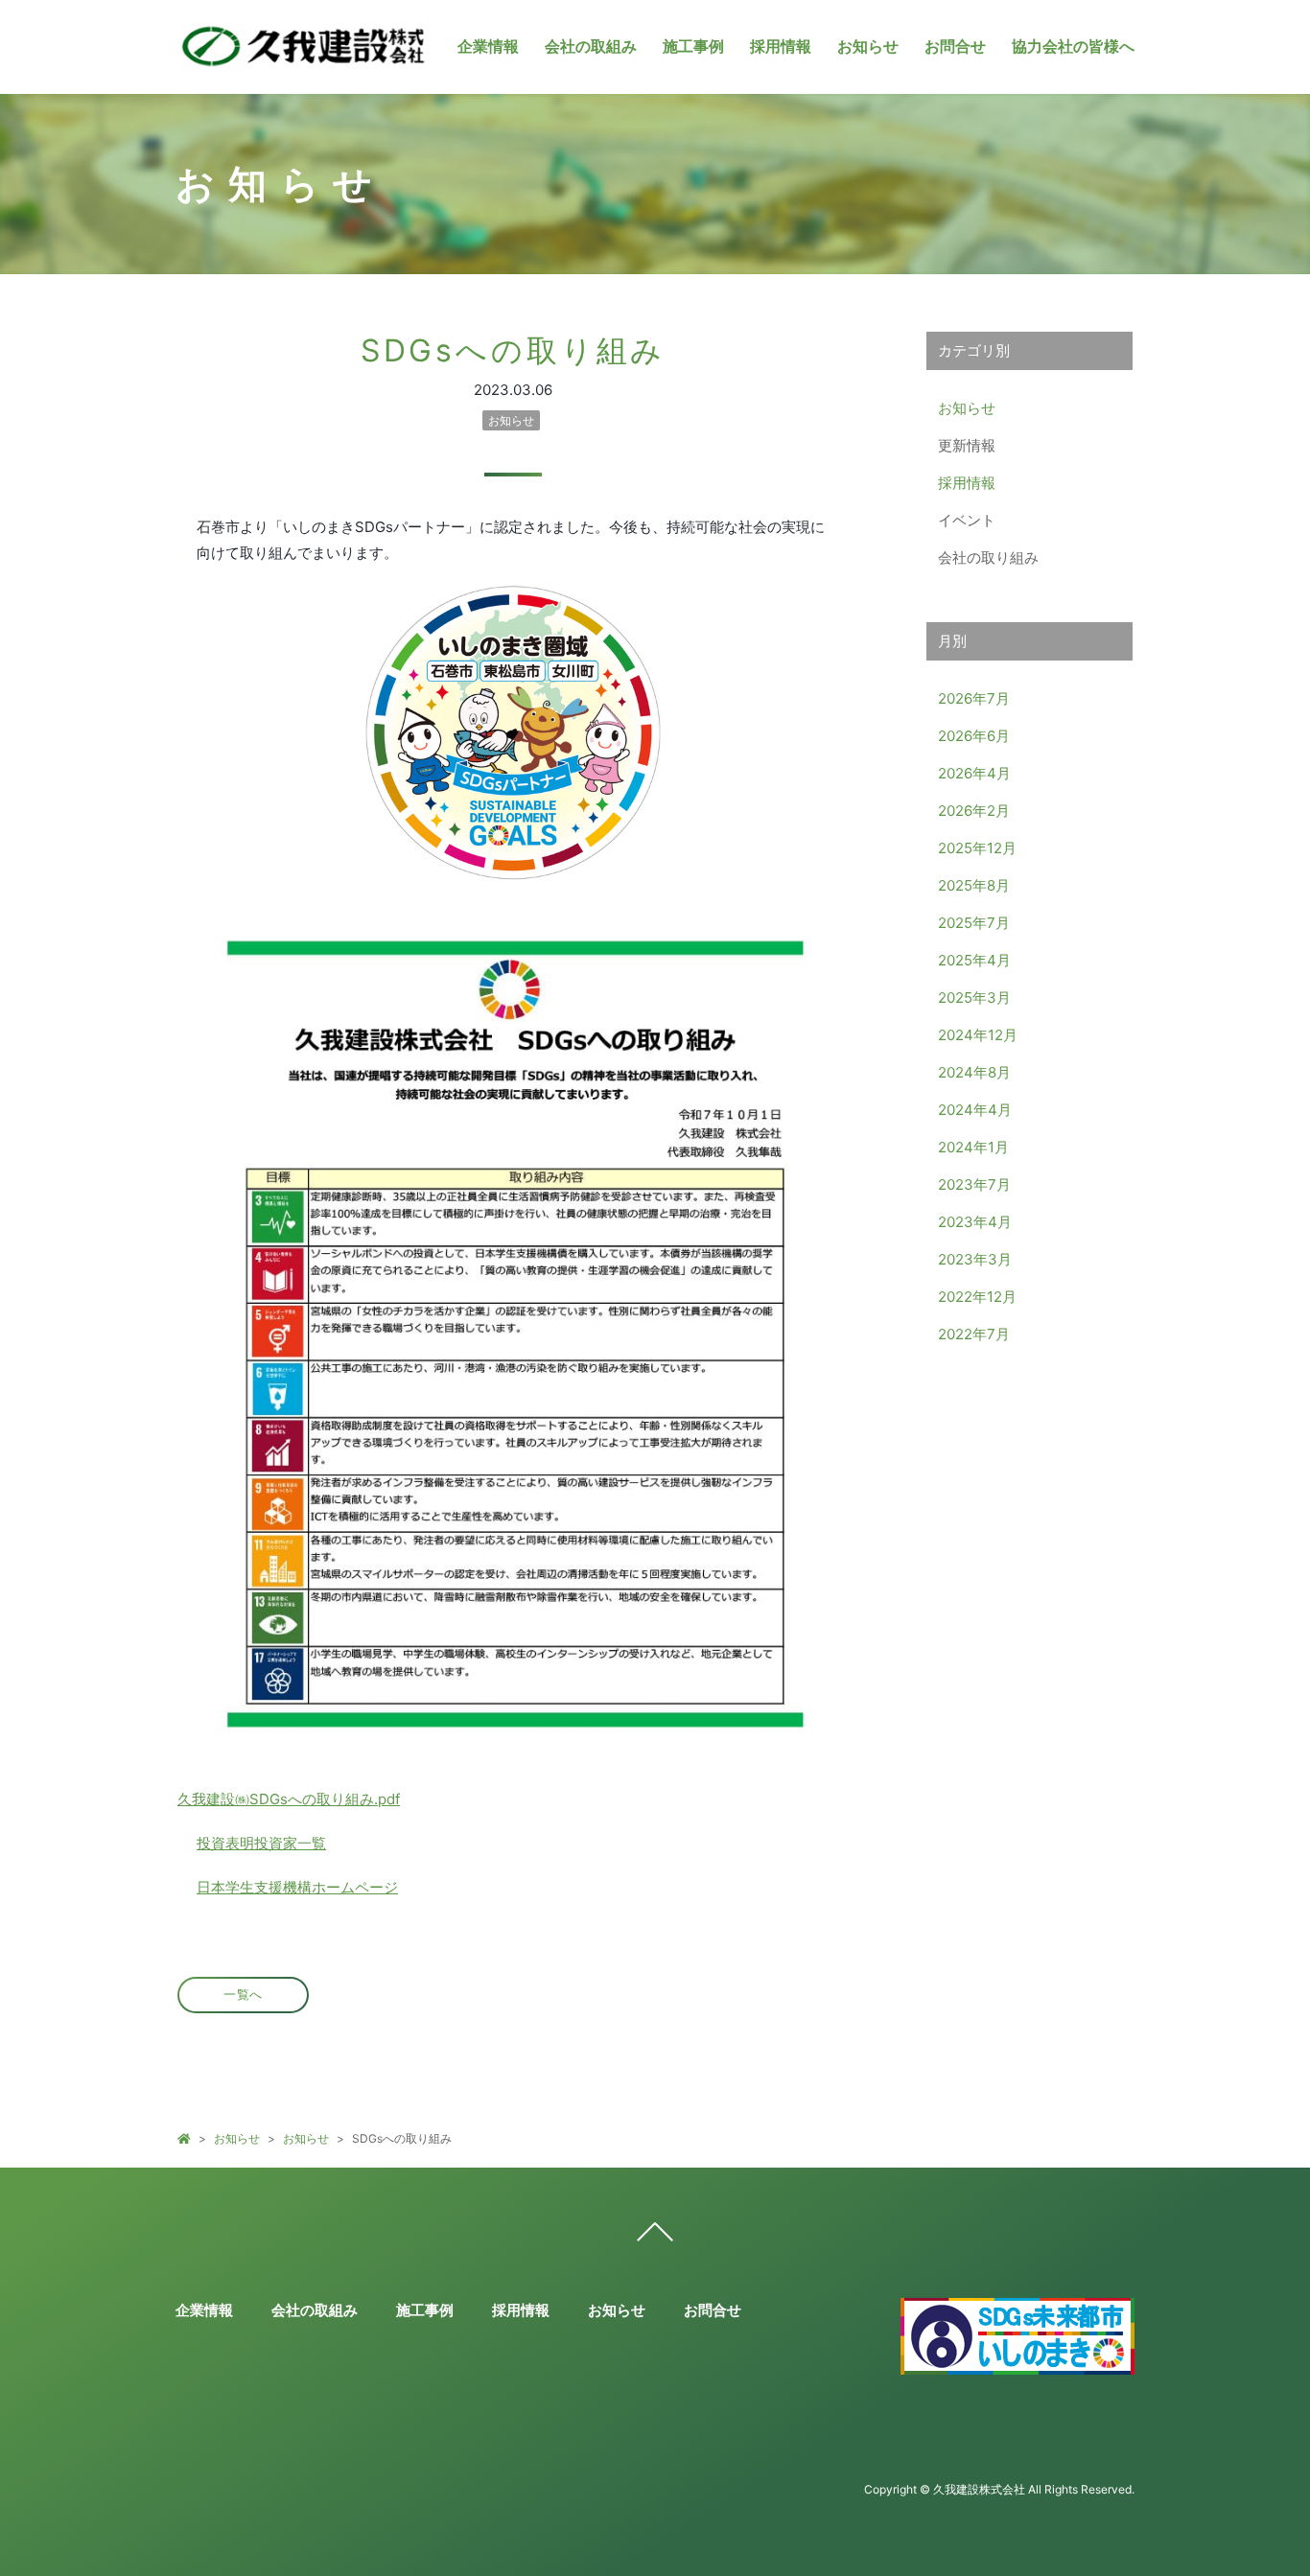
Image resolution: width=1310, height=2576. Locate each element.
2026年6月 (974, 736)
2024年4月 (975, 1110)
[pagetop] (655, 2237)
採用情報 (781, 46)
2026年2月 (974, 811)
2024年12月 (978, 1035)
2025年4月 (974, 960)
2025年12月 (977, 848)
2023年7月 (974, 1184)
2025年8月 (974, 885)
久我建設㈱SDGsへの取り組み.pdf (289, 1799)
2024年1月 (973, 1147)
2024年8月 (974, 1072)
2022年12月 (977, 1297)
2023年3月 (975, 1259)
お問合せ (955, 46)
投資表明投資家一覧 (261, 1843)
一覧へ (243, 1995)
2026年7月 (974, 698)
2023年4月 (975, 1222)
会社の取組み (591, 46)
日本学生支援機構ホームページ (297, 1887)
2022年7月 (974, 1334)
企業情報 (488, 46)
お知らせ (868, 46)
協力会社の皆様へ (1073, 46)
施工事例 (693, 46)
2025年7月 (974, 923)
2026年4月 (974, 773)
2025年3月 (974, 998)
